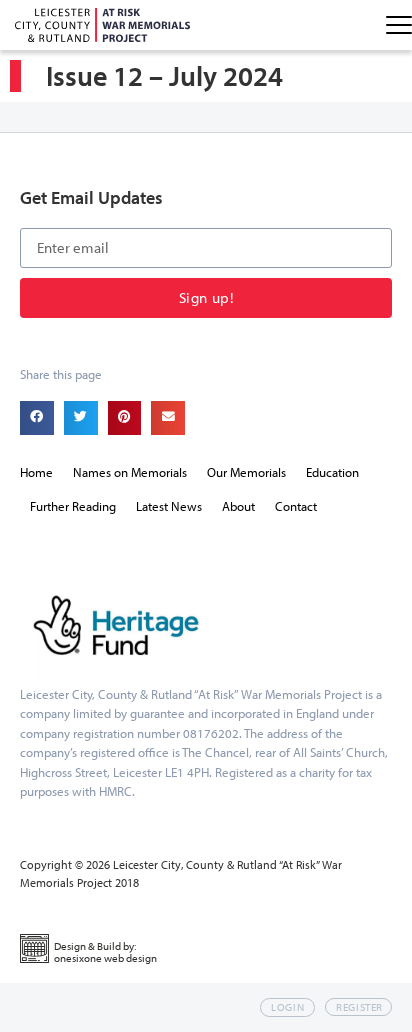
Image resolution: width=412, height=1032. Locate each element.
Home (36, 472)
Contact (296, 506)
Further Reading (73, 506)
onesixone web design (105, 958)
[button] (37, 418)
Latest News (169, 506)
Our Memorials (246, 472)
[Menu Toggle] (399, 25)
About (238, 506)
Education (332, 472)
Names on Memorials (130, 472)
